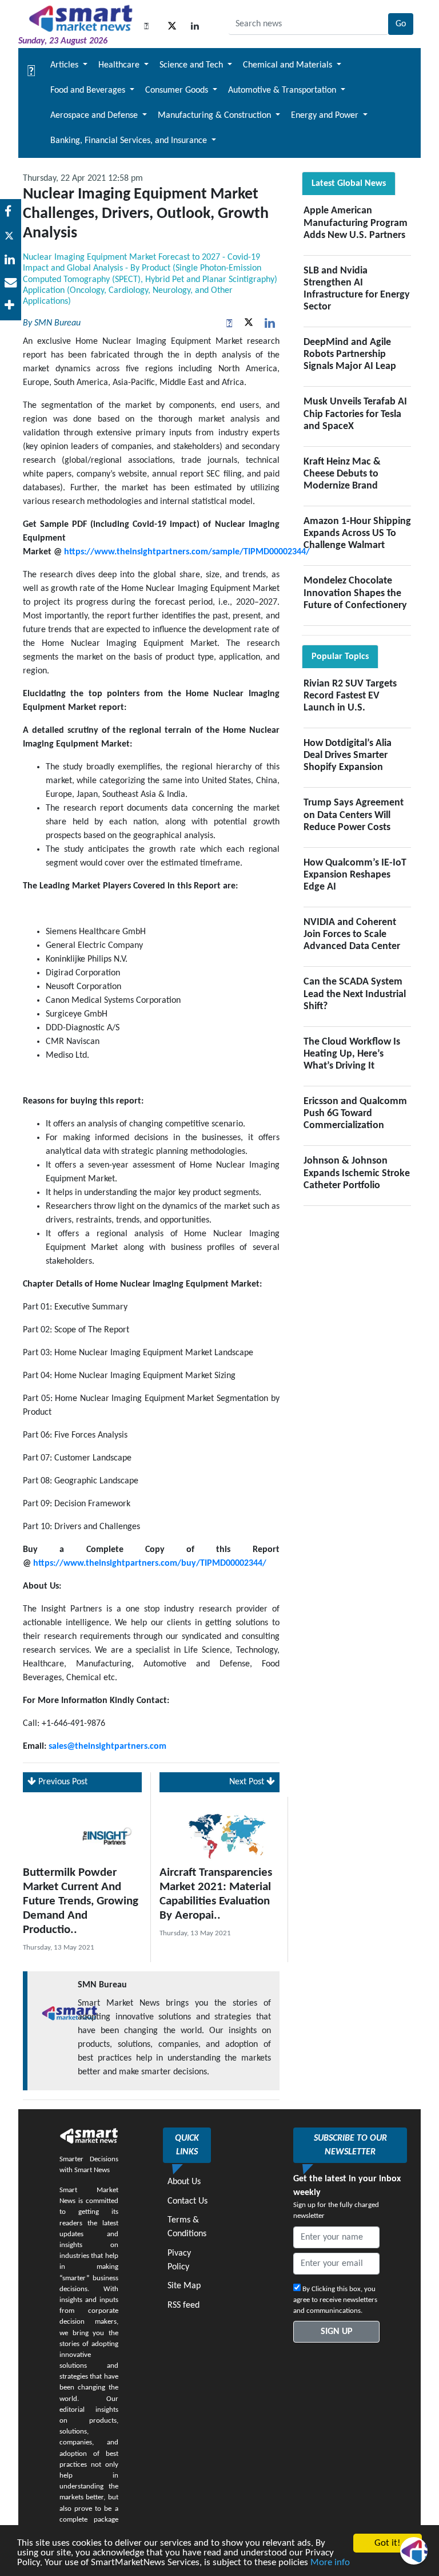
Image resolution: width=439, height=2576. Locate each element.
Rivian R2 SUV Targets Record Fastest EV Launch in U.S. (350, 696)
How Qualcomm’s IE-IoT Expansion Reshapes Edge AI (355, 875)
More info (330, 2563)
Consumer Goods (178, 90)
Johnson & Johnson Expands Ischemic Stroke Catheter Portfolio (357, 1173)
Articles (65, 65)
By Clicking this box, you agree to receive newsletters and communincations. (335, 2300)
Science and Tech (192, 65)
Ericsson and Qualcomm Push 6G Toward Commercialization (355, 1114)
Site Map (184, 2286)
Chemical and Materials (289, 65)
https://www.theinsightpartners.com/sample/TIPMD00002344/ (187, 552)
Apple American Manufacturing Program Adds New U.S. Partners (356, 223)
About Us (184, 2182)
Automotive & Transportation (283, 90)
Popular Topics (340, 657)
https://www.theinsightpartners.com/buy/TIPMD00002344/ (150, 1563)
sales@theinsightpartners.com (107, 1747)
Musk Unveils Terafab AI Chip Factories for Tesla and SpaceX (355, 414)
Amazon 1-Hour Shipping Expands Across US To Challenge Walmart (357, 533)
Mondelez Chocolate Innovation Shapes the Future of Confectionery (355, 593)
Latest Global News (349, 184)
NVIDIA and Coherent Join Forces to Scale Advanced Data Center (352, 934)
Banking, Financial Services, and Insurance (130, 141)
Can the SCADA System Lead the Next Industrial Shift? (355, 994)
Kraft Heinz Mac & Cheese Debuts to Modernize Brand (342, 474)
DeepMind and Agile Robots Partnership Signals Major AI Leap (350, 354)
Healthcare (120, 65)
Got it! (388, 2543)
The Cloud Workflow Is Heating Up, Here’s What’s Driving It (352, 1054)
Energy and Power (326, 116)
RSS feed (183, 2305)
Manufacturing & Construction (215, 116)
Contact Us (187, 2201)
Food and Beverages (89, 90)
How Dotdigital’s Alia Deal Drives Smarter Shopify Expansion (348, 755)
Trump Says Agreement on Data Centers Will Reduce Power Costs (354, 815)
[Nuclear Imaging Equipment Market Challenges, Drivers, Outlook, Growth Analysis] (11, 261)
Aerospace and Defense (95, 116)
